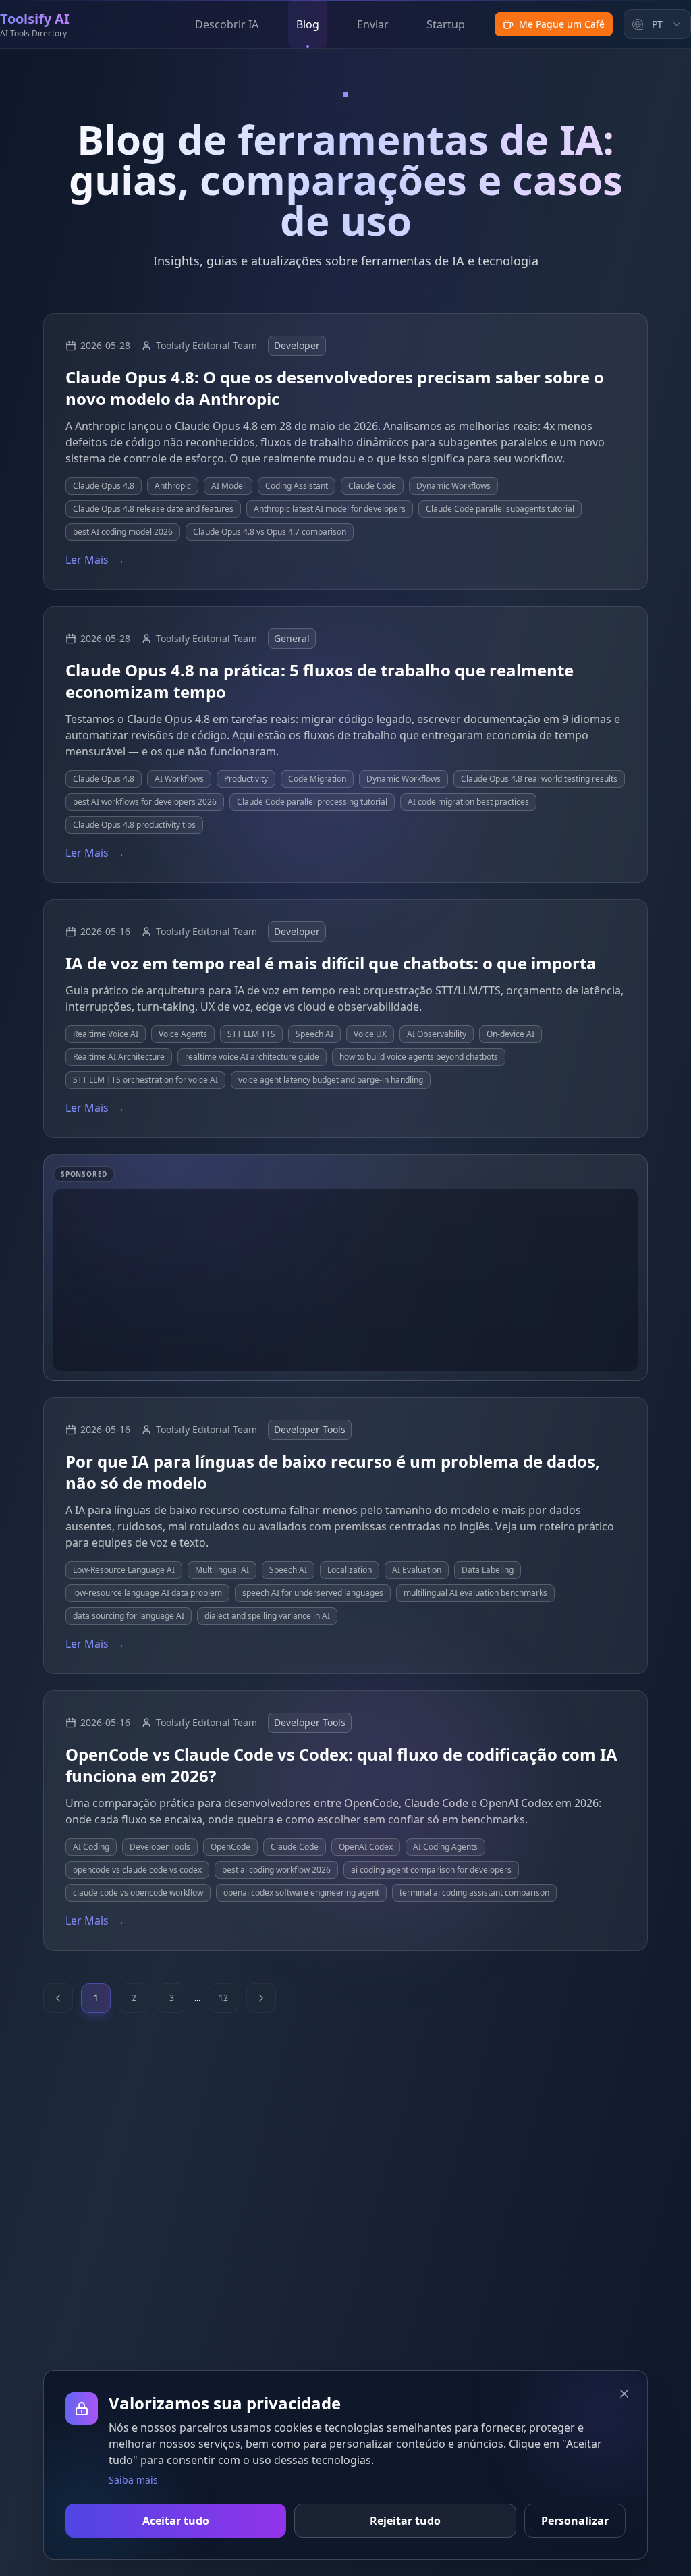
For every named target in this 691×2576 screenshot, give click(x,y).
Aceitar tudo (176, 2521)
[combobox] (657, 24)
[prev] (58, 1998)
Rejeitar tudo (405, 2521)
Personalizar (575, 2521)
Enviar (373, 24)
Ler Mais (95, 560)
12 (223, 1998)
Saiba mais (133, 2480)
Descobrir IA (227, 24)
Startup (446, 24)
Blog (308, 24)
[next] (261, 1998)
